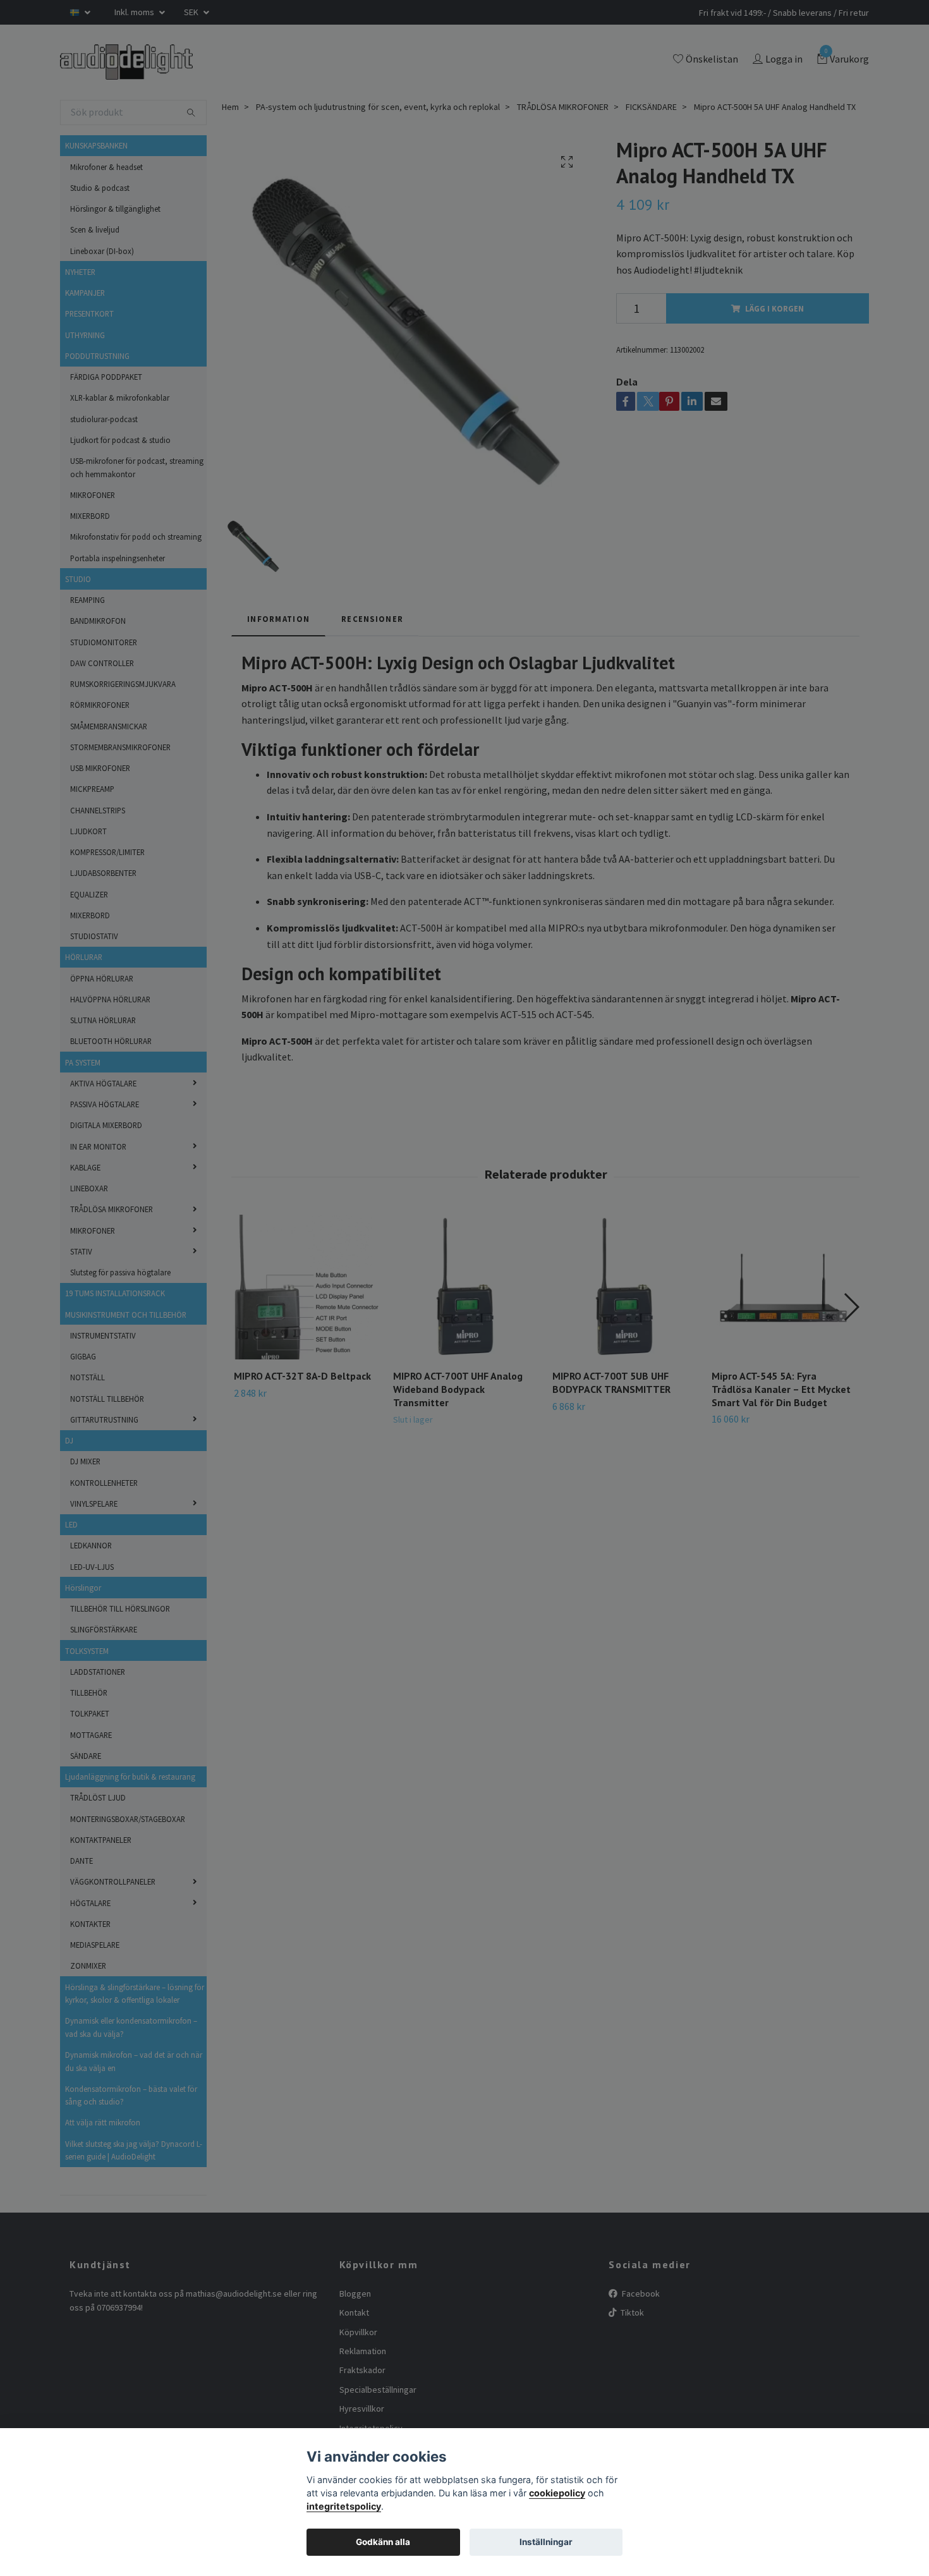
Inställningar (546, 2542)
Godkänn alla (383, 2542)
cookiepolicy (557, 2493)
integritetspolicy (344, 2506)
